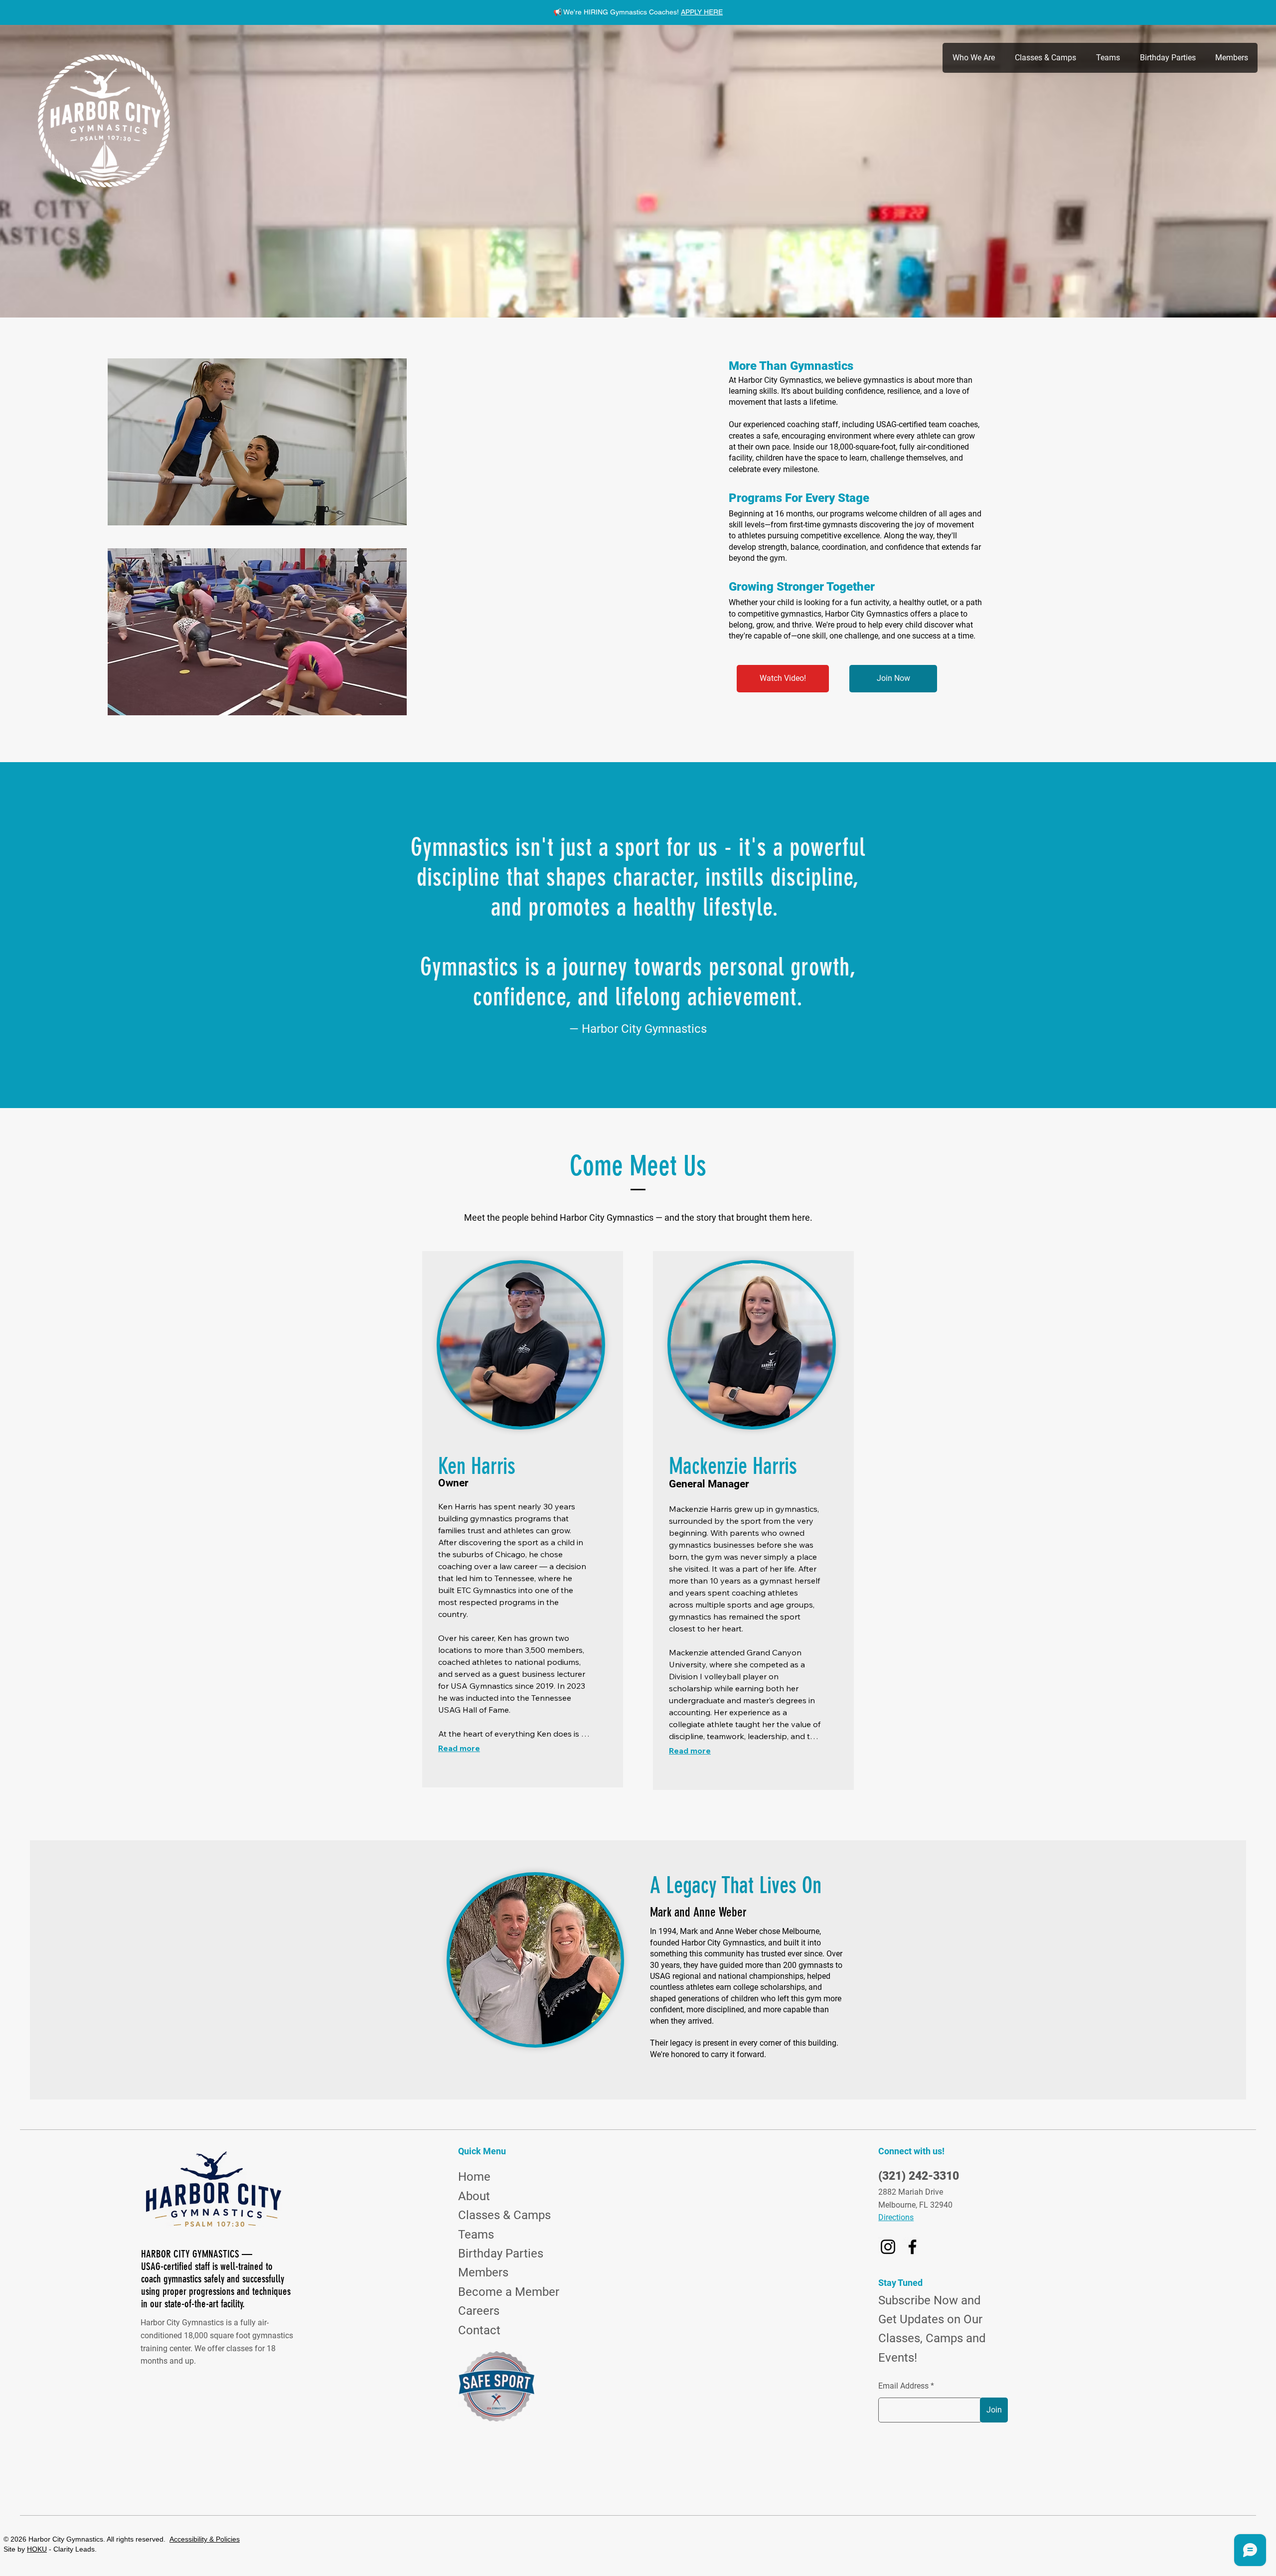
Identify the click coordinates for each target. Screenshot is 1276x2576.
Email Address (903, 2386)
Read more (459, 1748)
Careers (479, 2311)
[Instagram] (888, 2247)
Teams (476, 2235)
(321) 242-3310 (919, 2176)
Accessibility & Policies (205, 2539)
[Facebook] (912, 2247)
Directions (896, 2217)
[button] (973, 58)
